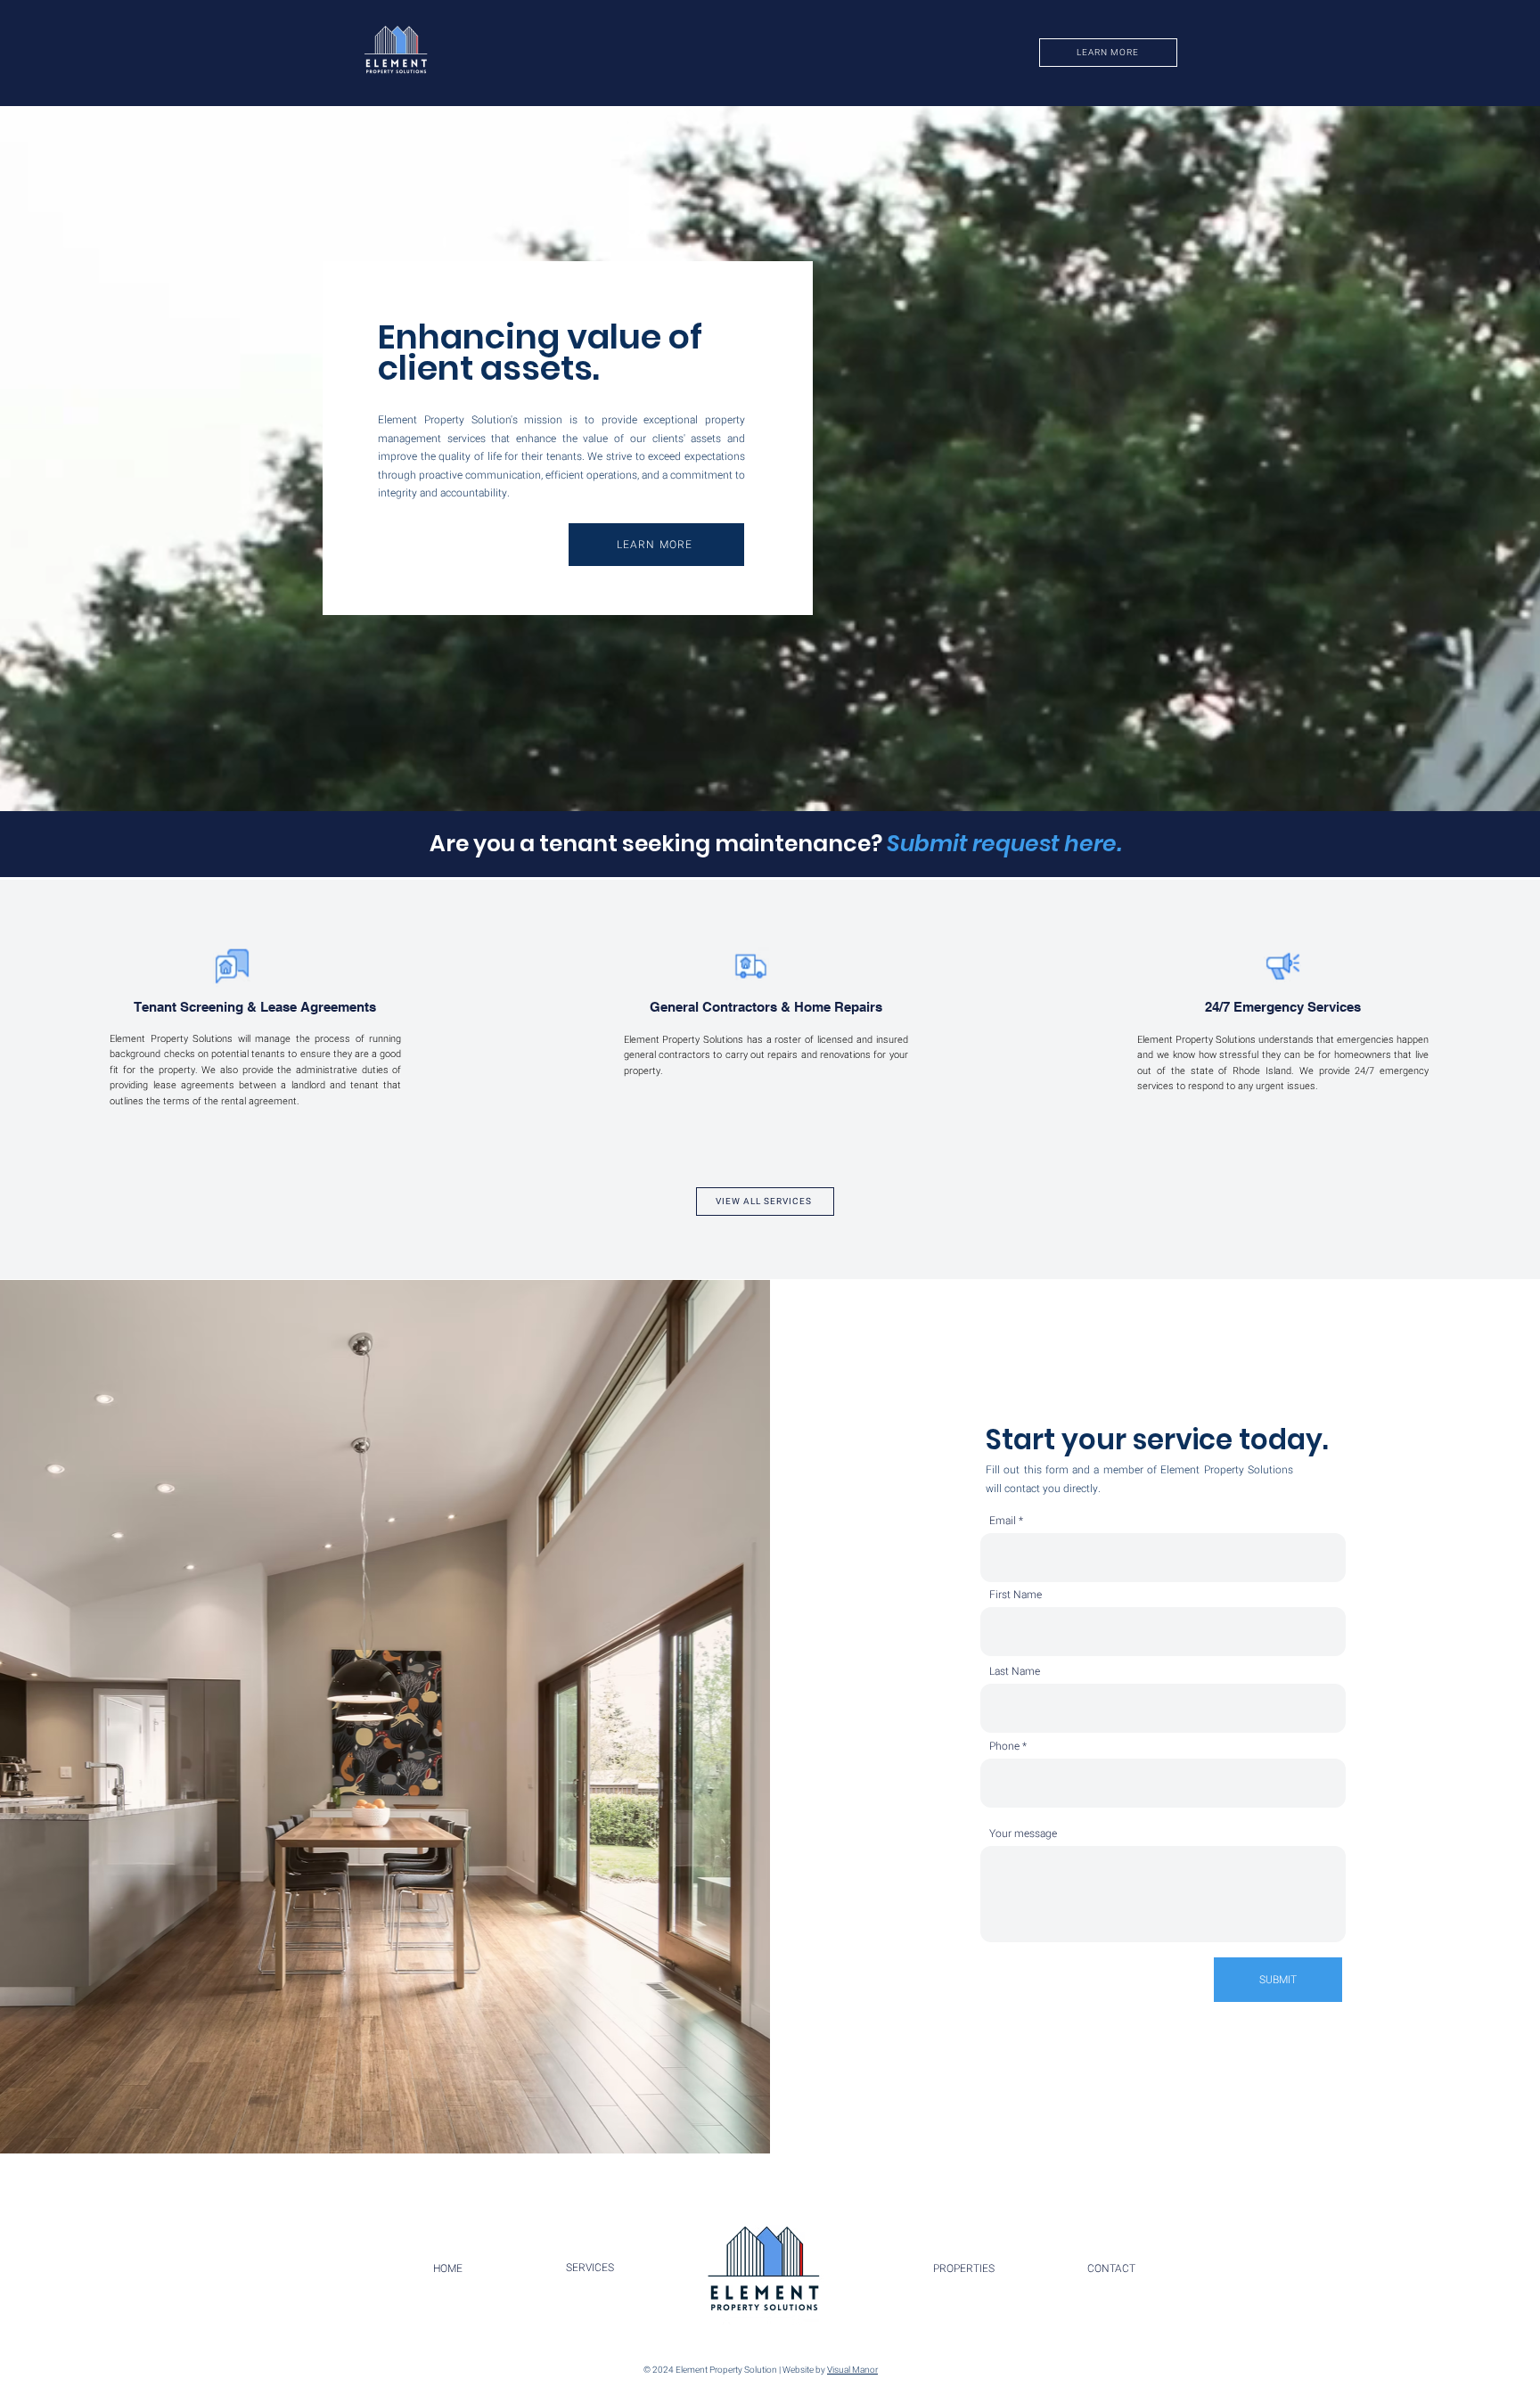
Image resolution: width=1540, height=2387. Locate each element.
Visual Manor (852, 2370)
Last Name (1015, 1671)
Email (1003, 1521)
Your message (1023, 1833)
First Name (1016, 1595)
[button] (396, 53)
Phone (1004, 1746)
